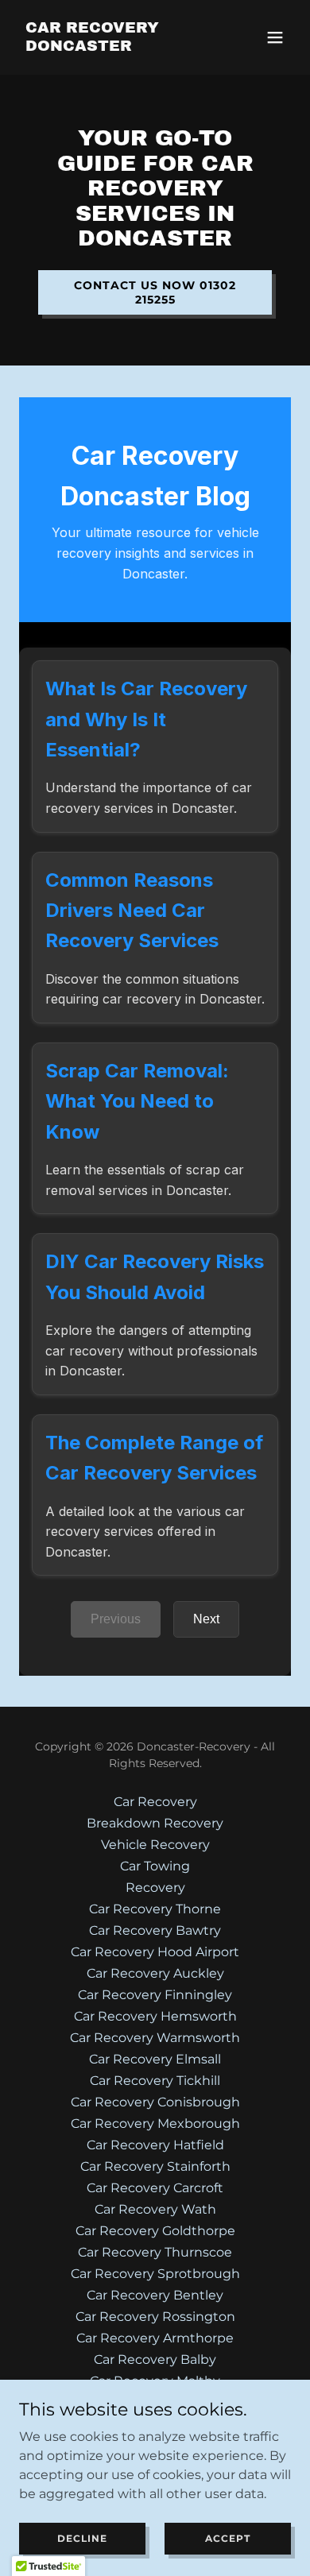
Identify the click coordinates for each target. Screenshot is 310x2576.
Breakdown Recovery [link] (155, 1823)
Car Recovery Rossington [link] (155, 2317)
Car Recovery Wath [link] (155, 2209)
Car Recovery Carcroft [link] (155, 2188)
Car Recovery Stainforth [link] (155, 2166)
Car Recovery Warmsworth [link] (155, 2038)
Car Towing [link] (155, 1866)
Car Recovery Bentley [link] (155, 2295)
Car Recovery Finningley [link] (155, 1995)
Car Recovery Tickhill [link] (155, 2081)
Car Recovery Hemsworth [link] (155, 2016)
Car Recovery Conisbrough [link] (155, 2102)
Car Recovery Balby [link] (155, 2359)
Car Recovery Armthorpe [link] (155, 2338)
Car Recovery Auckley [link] (155, 1973)
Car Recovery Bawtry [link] (155, 1930)
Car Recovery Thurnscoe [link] (155, 2252)
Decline (82, 2538)
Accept (228, 2538)
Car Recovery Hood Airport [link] (155, 1952)
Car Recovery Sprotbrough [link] (155, 2274)
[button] (275, 37)
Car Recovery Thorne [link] (155, 1909)
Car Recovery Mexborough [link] (155, 2123)
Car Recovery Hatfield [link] (155, 2145)
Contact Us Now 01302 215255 (155, 292)
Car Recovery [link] (155, 1802)
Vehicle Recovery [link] (155, 1845)
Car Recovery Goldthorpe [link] (155, 2231)
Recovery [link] (155, 1888)
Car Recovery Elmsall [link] (155, 2059)
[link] (114, 46)
